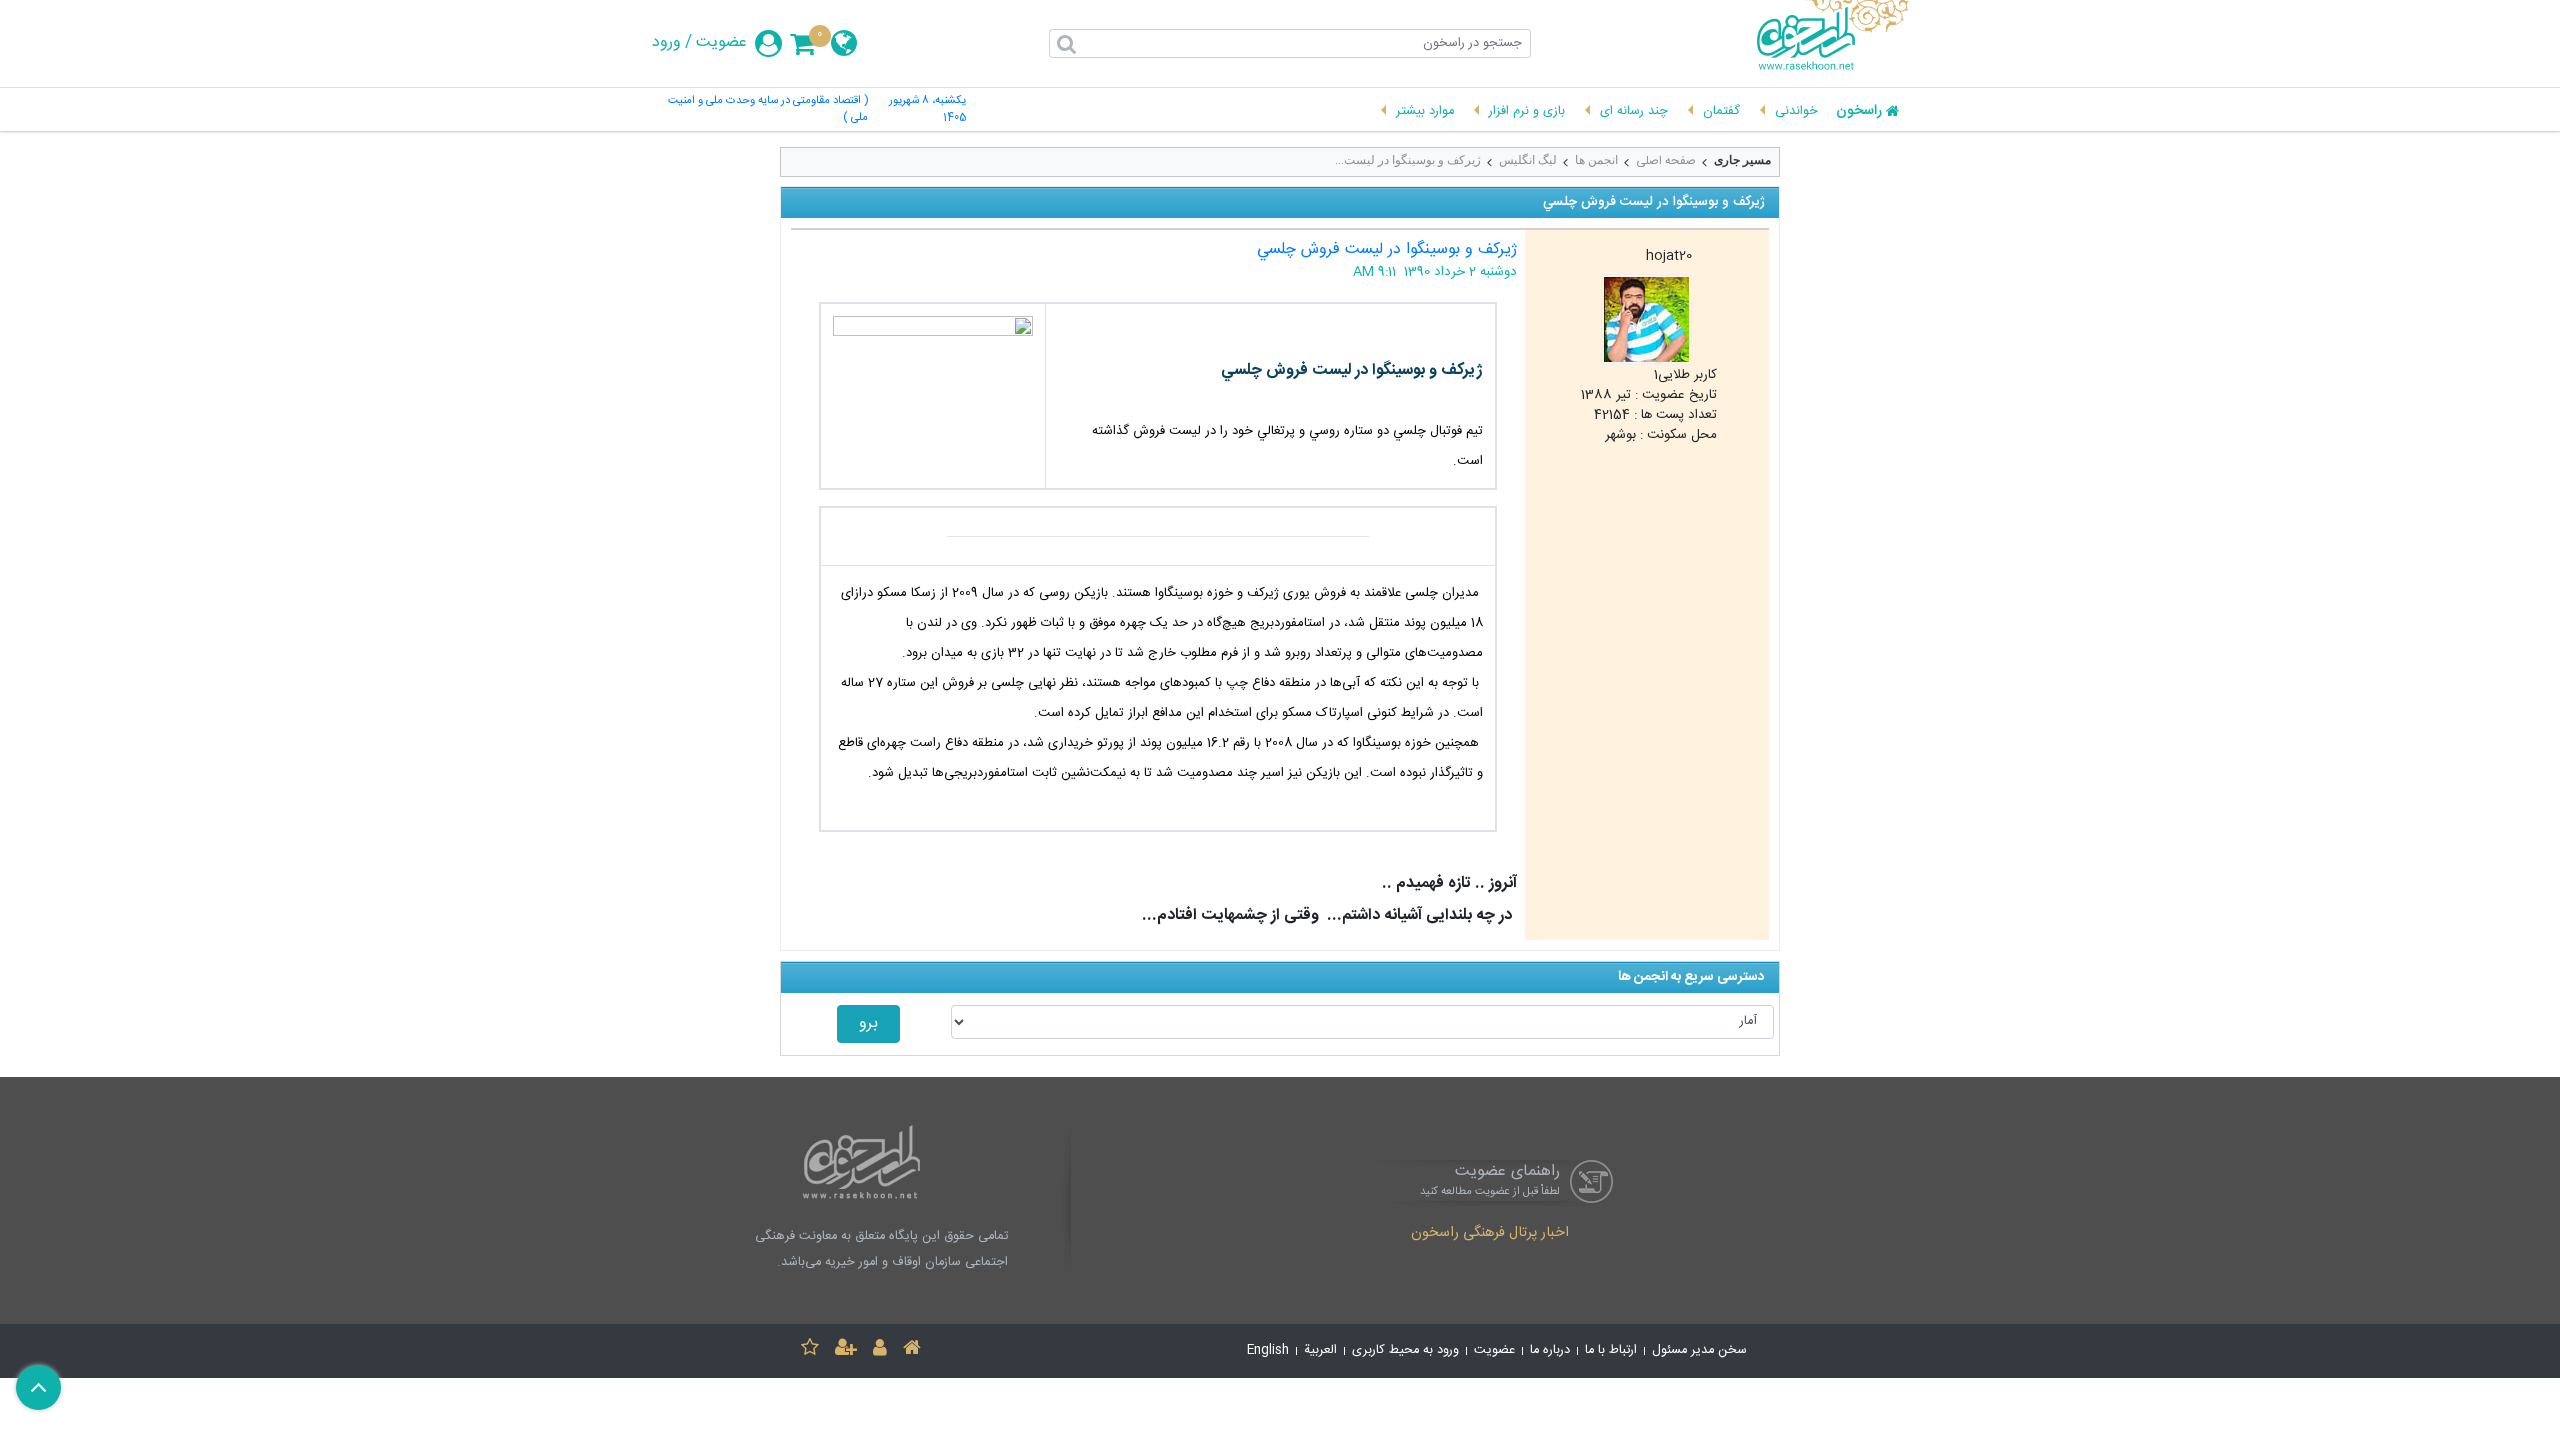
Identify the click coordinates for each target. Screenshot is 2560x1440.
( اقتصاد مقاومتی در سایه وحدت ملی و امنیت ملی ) (768, 110)
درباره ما (1550, 1350)
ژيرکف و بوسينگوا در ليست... (1408, 160)
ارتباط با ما (1611, 1350)
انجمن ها (1596, 160)
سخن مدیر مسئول (1699, 1350)
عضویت (721, 43)
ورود (666, 43)
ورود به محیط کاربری (1405, 1350)
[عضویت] (846, 1350)
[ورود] (880, 1350)
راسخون (1859, 112)
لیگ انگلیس (1528, 160)
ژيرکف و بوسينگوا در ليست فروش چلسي (1387, 249)
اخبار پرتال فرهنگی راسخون (1490, 1234)
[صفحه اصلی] (912, 1350)
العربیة (1320, 1350)
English (1268, 1350)
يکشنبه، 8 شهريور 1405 (927, 110)
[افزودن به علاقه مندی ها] (810, 1350)
